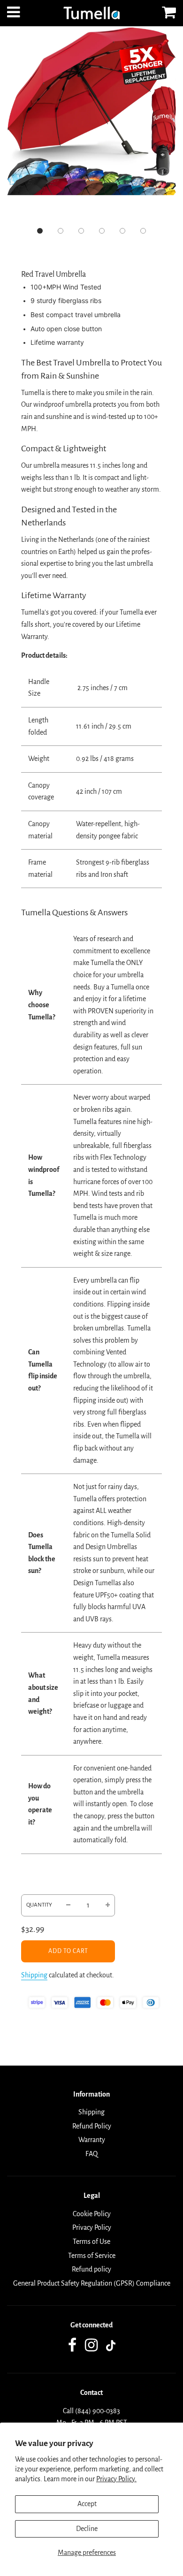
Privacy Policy (92, 2227)
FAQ (91, 2154)
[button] (40, 231)
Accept (87, 2504)
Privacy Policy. (116, 2479)
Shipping (34, 1975)
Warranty (92, 2140)
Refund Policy (92, 2126)
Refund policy (91, 2269)
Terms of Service (92, 2256)
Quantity (39, 1905)
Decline (87, 2529)
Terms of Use (91, 2242)
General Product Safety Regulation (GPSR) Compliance (92, 2283)
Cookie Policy (92, 2214)
